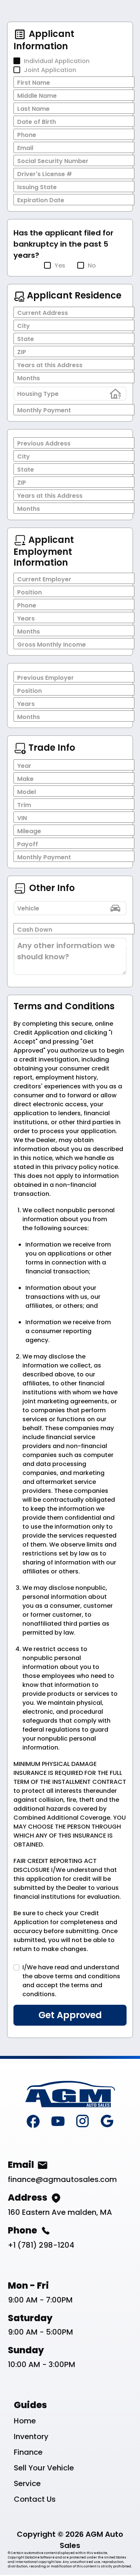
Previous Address (44, 443)
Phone (27, 135)
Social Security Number (53, 161)
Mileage (29, 831)
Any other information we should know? (66, 951)
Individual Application (57, 61)
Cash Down (35, 930)
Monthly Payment (44, 410)
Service (27, 2483)
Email (25, 148)
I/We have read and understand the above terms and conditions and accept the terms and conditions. (71, 1981)
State (26, 339)
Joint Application (50, 70)
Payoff (28, 844)
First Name (34, 83)
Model (27, 792)
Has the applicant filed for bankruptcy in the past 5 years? (63, 244)
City (24, 326)
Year (24, 766)
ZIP (22, 352)
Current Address (43, 313)
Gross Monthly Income (52, 645)
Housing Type (38, 394)
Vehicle (28, 908)
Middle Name (37, 96)
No (92, 265)
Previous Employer (46, 678)
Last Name (33, 109)
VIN (22, 818)
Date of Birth (37, 122)
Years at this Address (50, 365)
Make (25, 779)
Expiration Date (41, 200)
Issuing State (37, 187)
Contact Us (35, 2499)
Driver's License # (45, 174)
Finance (28, 2452)
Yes (60, 265)
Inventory (31, 2436)
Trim (24, 805)
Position (29, 592)
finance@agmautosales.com (62, 2179)
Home (25, 2421)
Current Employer (44, 579)
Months (29, 378)
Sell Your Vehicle (44, 2468)
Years (26, 618)
